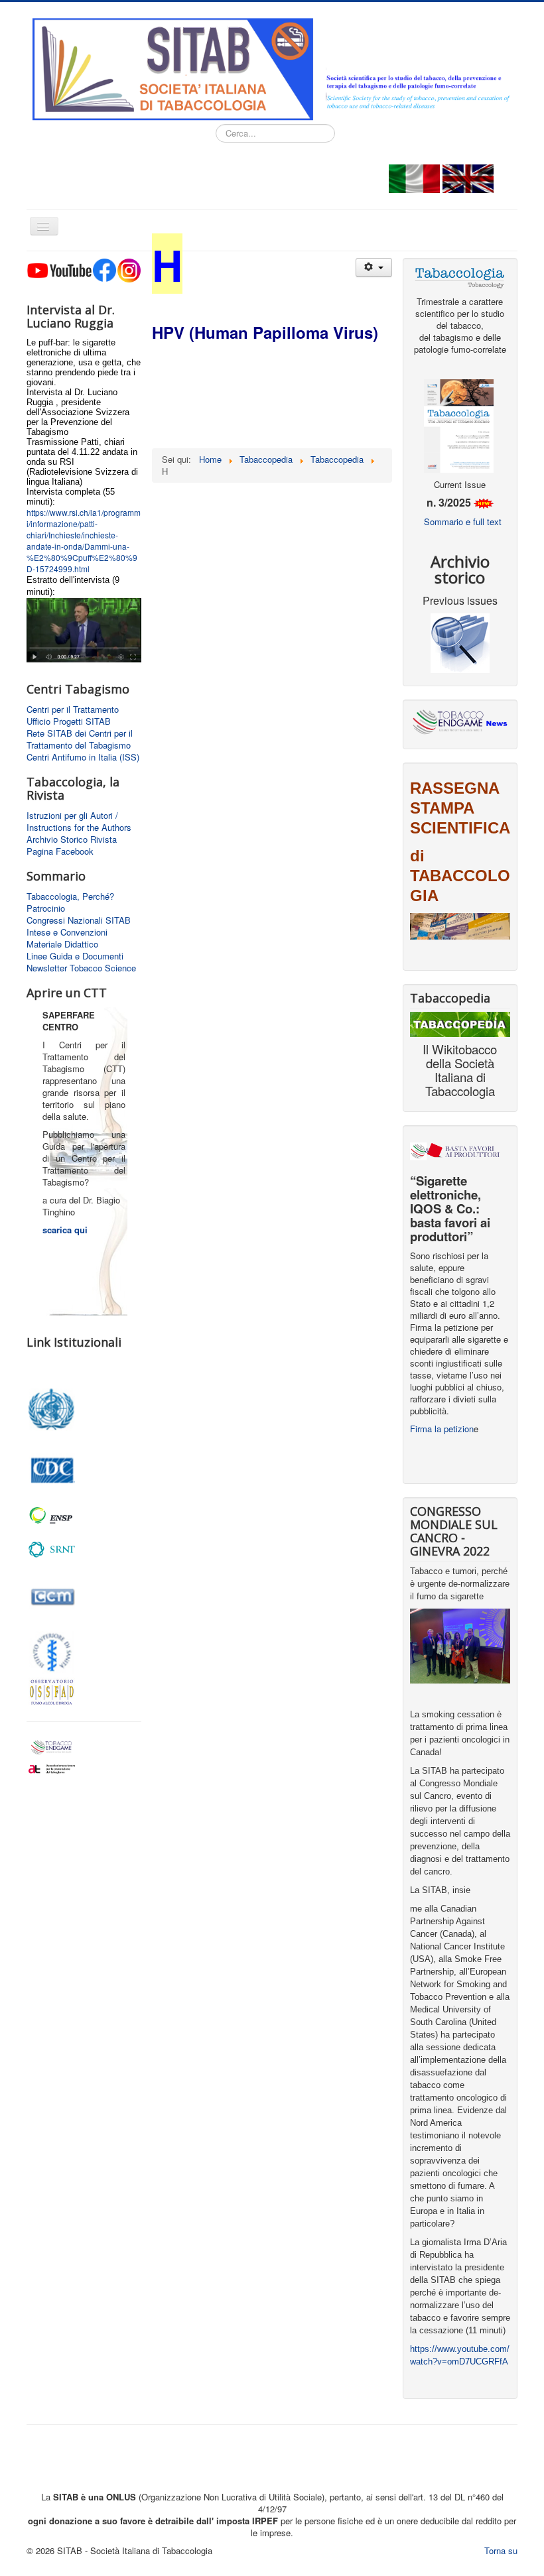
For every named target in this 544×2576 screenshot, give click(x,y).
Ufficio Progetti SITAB (69, 721)
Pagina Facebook (60, 851)
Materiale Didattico (62, 944)
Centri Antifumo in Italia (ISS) (83, 757)
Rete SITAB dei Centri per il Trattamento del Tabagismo (80, 739)
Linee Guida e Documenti (75, 956)
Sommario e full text (463, 521)
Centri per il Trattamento (73, 709)
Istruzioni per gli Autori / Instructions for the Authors (79, 822)
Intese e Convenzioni (67, 932)
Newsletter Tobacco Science (81, 968)
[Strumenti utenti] (374, 268)
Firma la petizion (442, 1429)
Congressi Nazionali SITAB (79, 920)
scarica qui (65, 1230)
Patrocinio (46, 908)
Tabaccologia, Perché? (70, 896)
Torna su (501, 2550)
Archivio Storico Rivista (72, 839)
